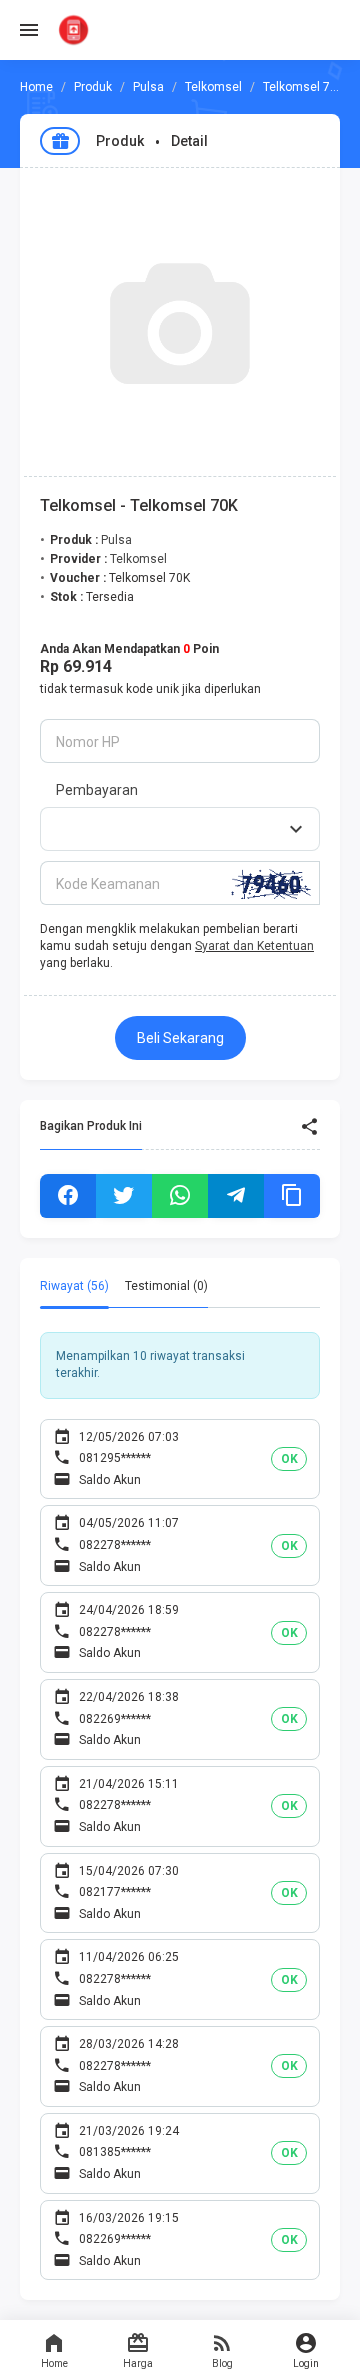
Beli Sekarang (180, 1038)
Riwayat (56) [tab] (74, 1286)
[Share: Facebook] (68, 1196)
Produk (93, 87)
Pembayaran (97, 790)
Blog (222, 2363)
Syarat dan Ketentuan (254, 946)
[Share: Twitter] (124, 1196)
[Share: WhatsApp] (180, 1196)
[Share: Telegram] (236, 1196)
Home (54, 2363)
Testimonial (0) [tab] (166, 1286)
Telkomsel (213, 87)
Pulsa (148, 87)
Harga (138, 2363)
